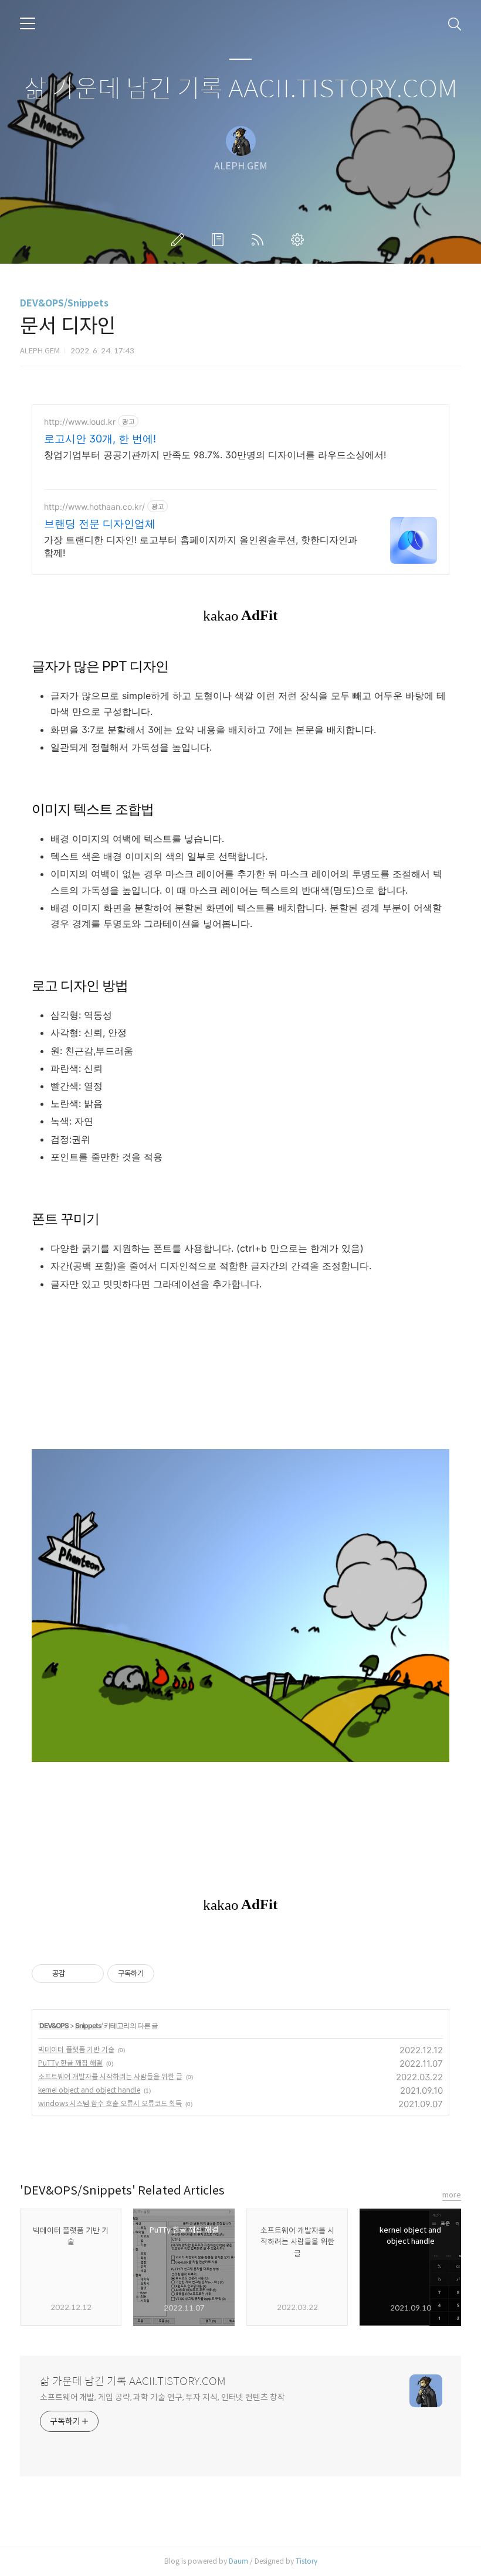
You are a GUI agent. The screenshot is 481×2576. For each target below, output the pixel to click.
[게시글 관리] (91, 1974)
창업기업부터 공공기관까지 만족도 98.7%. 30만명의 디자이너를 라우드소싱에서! (215, 455)
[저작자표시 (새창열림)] (160, 1974)
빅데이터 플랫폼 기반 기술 (76, 2049)
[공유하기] (76, 1974)
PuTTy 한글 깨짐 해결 (70, 2063)
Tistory (306, 2561)
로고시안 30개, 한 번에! (100, 439)
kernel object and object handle (89, 2090)
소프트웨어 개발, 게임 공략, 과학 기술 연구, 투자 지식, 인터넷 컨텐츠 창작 (162, 2397)
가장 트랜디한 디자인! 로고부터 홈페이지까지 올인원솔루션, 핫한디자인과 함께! (201, 546)
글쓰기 (180, 240)
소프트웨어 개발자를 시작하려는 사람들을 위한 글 (110, 2076)
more (452, 2195)
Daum (238, 2561)
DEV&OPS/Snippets (64, 303)
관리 (300, 240)
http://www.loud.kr (80, 422)
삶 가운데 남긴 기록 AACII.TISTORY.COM (241, 89)
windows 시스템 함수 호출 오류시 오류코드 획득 (110, 2103)
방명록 (220, 240)
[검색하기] (455, 23)
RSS (260, 240)
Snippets (88, 2025)
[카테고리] (28, 23)
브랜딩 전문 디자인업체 (100, 524)
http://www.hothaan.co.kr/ (94, 507)
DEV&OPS (54, 2025)
